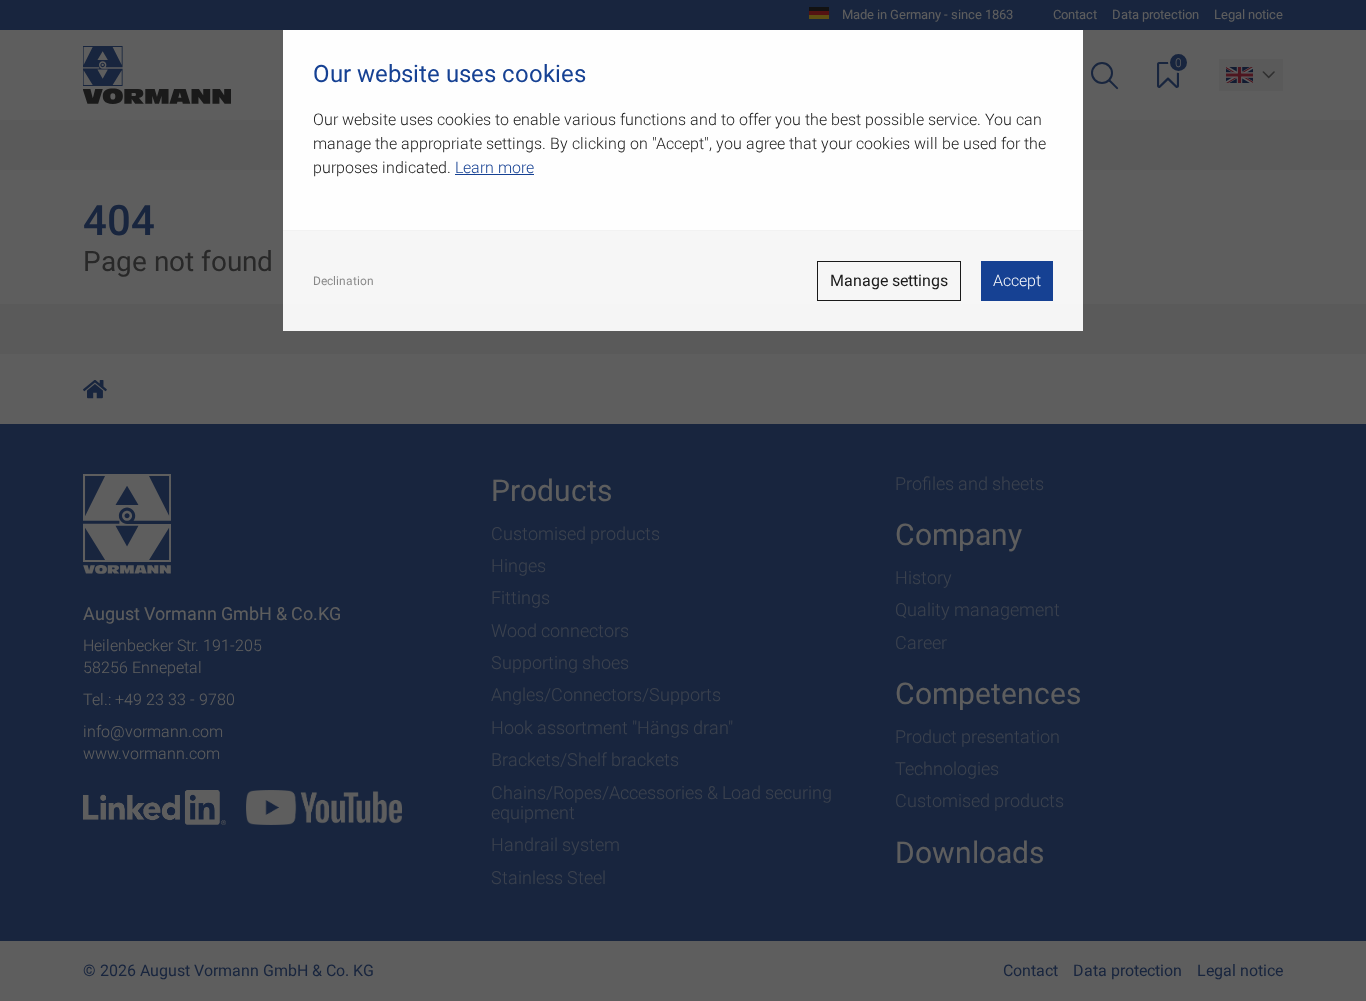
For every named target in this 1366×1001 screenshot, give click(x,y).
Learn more (494, 167)
